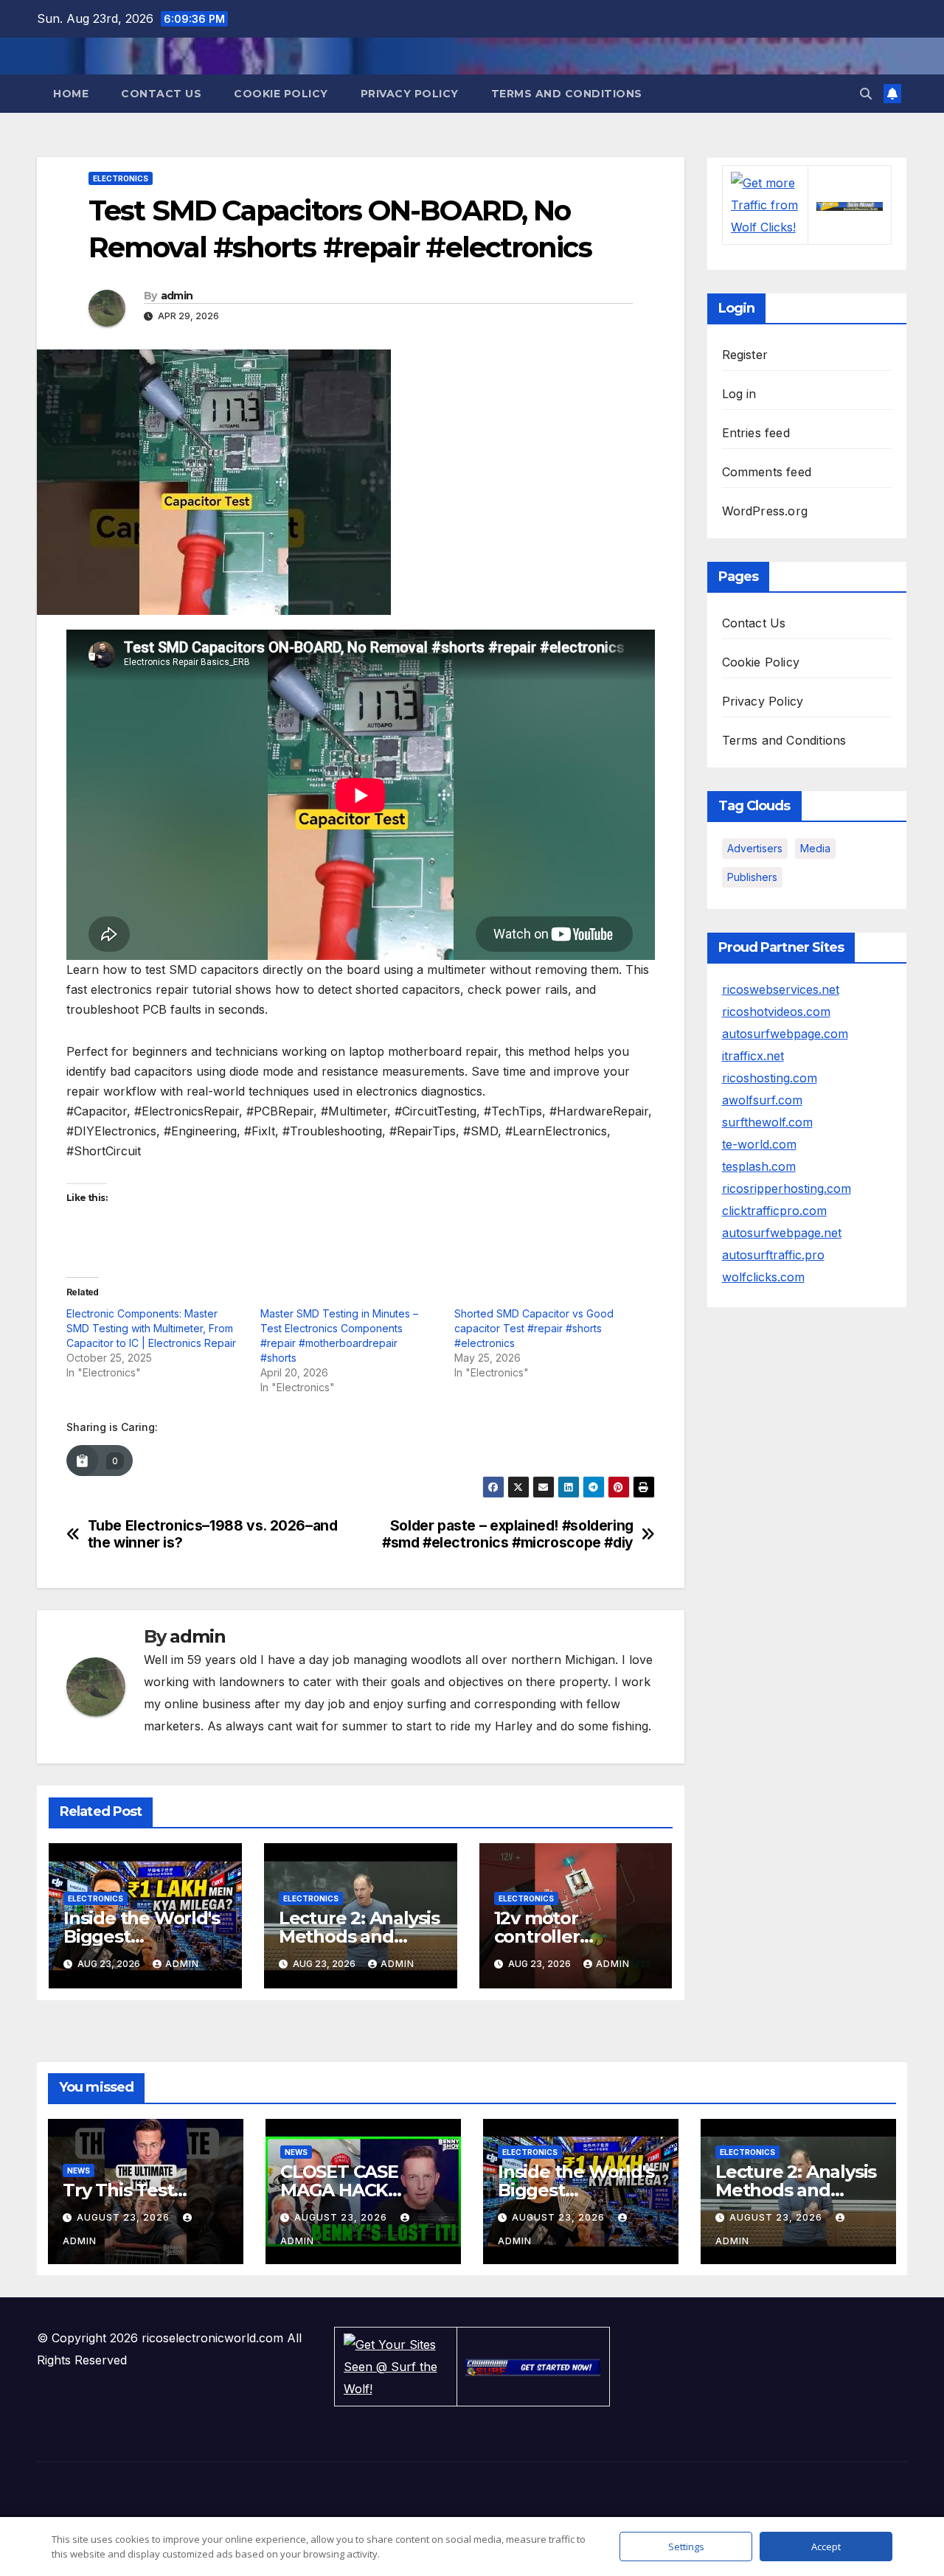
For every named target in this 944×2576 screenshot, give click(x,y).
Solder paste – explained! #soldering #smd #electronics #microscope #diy (508, 1534)
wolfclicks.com (763, 1277)
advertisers (755, 848)
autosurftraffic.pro (773, 1255)
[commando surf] (533, 2367)
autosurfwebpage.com (785, 1034)
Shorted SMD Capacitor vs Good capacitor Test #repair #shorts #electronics (534, 1328)
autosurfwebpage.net (782, 1233)
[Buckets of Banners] (850, 205)
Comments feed (767, 472)
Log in (739, 394)
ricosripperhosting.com (787, 1188)
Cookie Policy (281, 94)
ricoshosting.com (770, 1078)
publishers (752, 877)
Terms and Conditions (567, 94)
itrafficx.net (753, 1056)
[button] (866, 94)
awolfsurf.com (762, 1100)
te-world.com (759, 1144)
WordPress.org (765, 511)
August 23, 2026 (125, 2217)
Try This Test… (125, 2190)
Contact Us (161, 94)
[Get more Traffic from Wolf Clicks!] (765, 204)
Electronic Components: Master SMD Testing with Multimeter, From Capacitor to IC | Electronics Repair (151, 1328)
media (815, 848)
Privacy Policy (410, 94)
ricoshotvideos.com (776, 1012)
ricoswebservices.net (781, 989)
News (79, 2171)
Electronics (121, 178)
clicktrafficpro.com (774, 1211)
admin (177, 296)
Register (745, 355)
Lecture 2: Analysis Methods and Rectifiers (359, 1936)
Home (71, 94)
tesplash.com (759, 1166)
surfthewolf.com (767, 1122)
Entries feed (756, 433)
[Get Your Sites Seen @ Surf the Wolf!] (396, 2365)
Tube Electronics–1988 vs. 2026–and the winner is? (213, 1534)
